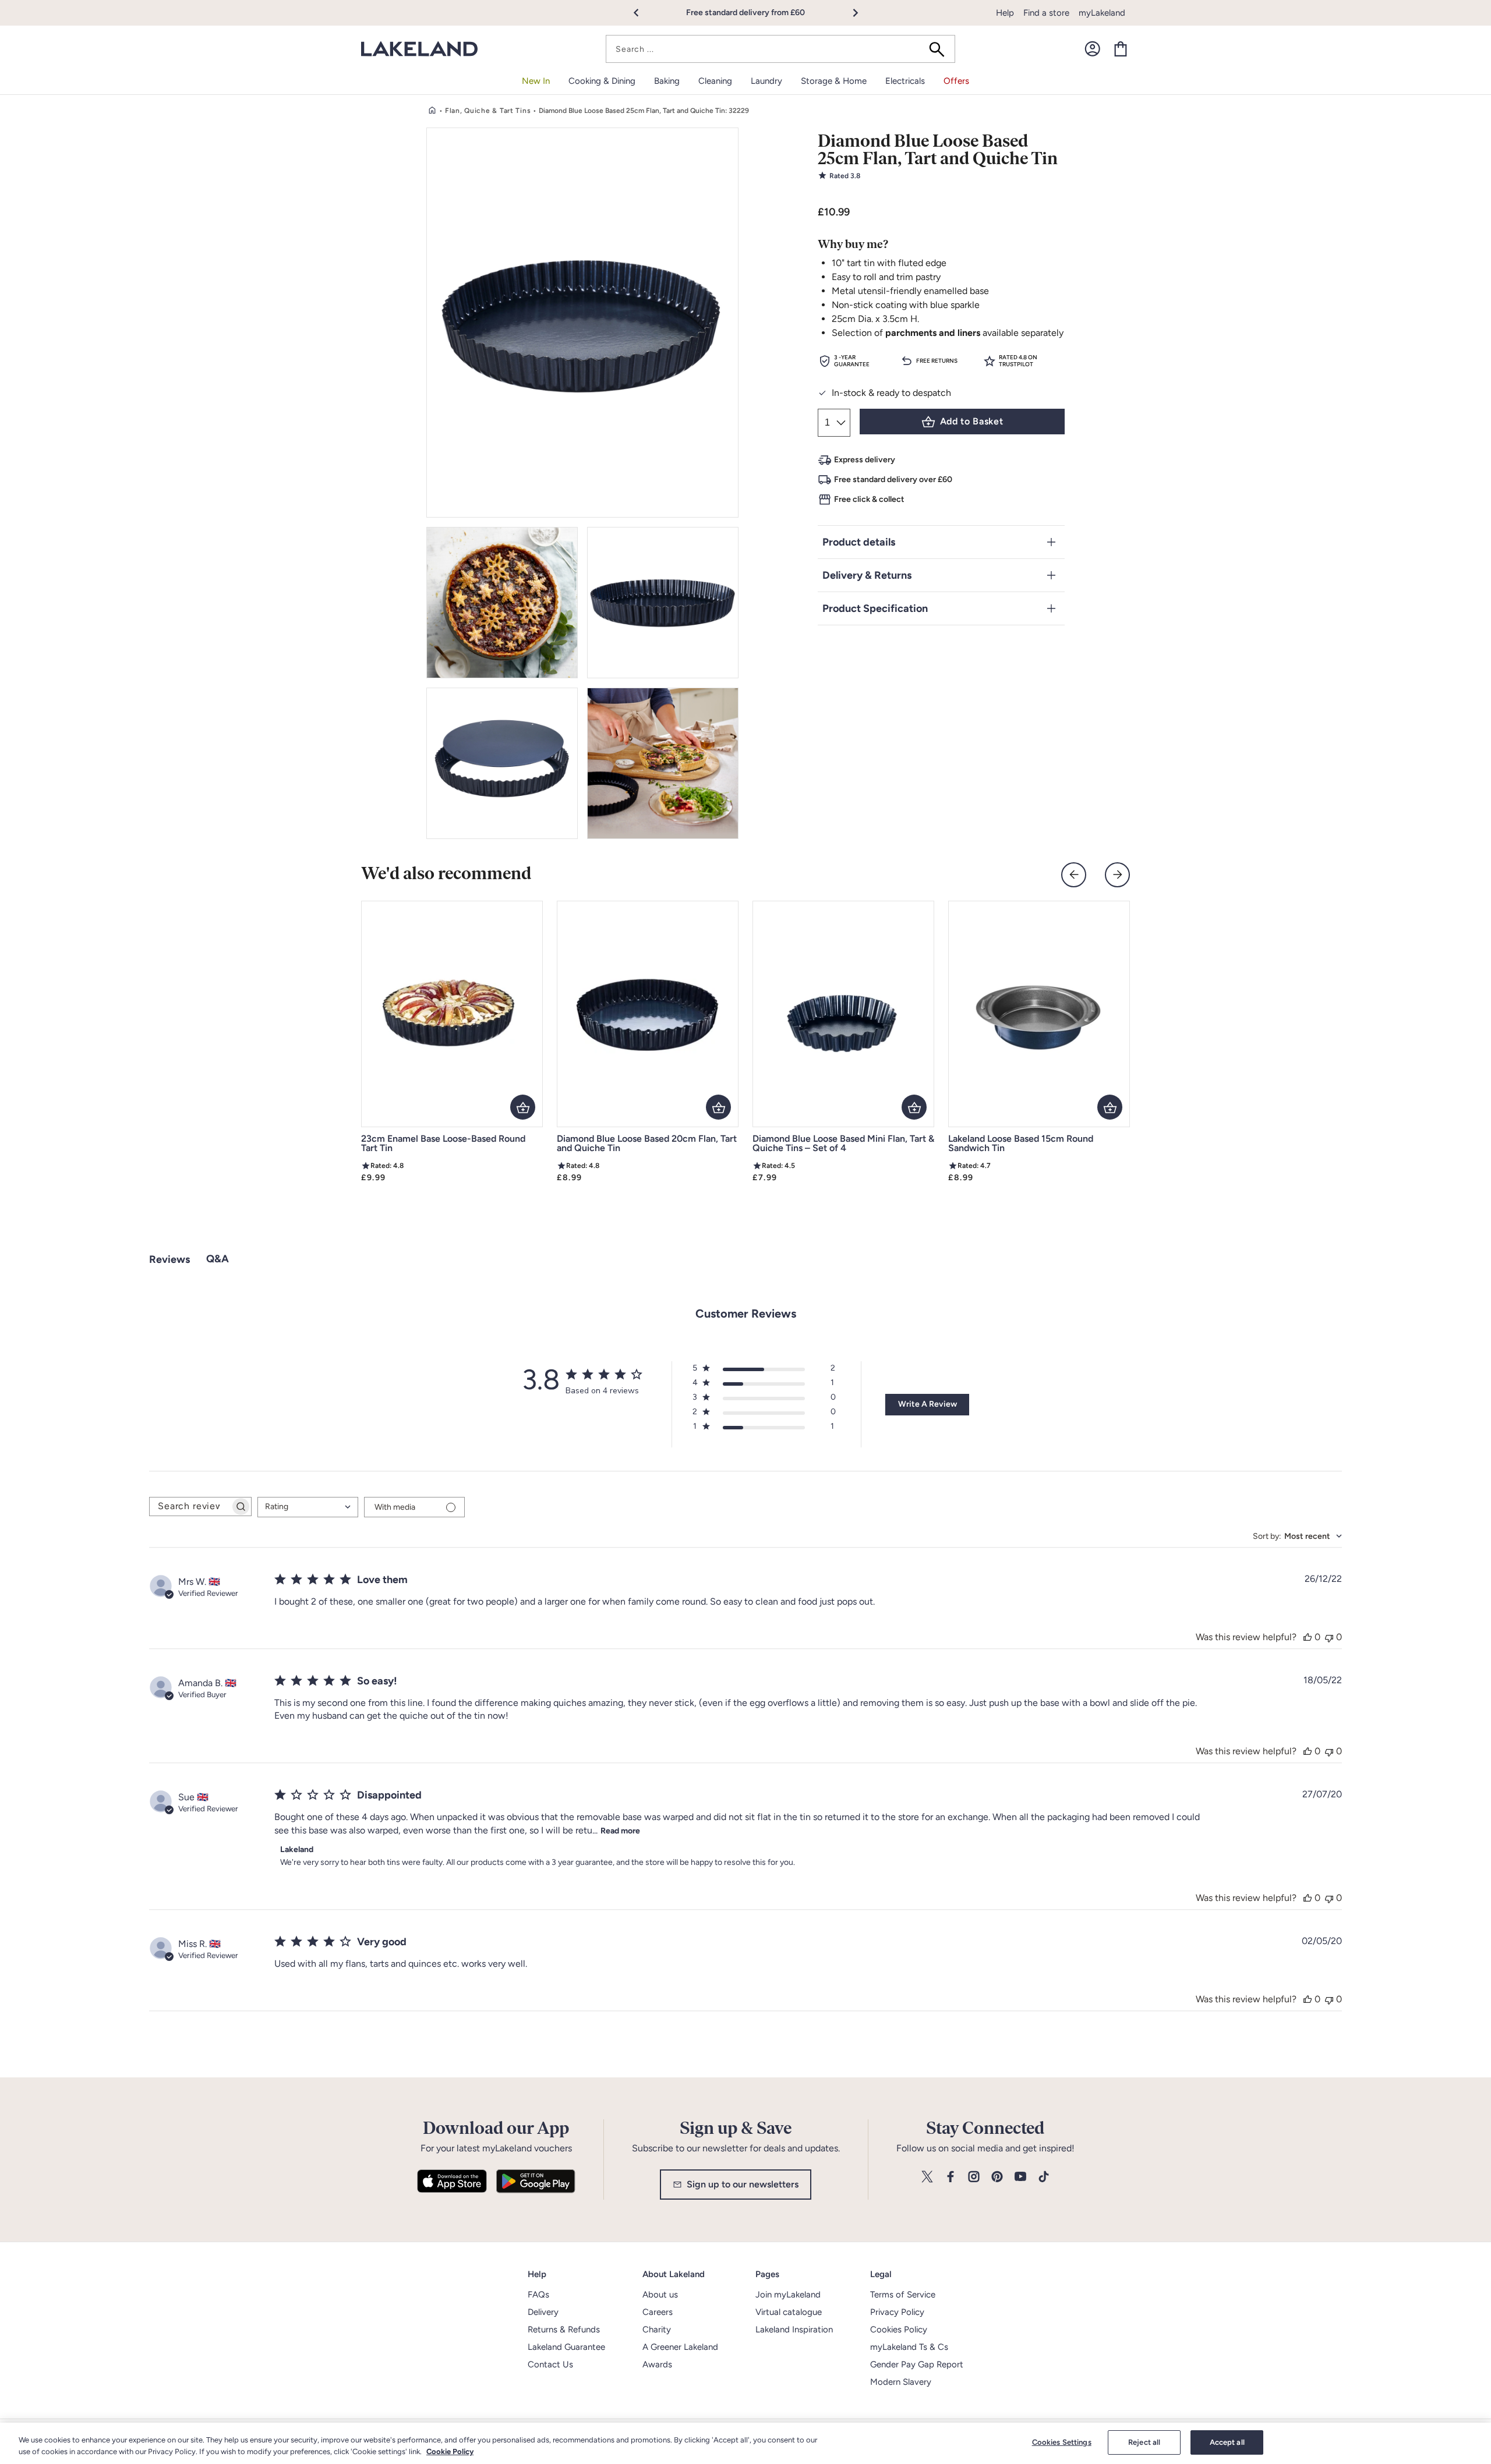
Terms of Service (903, 2295)
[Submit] (941, 49)
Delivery (543, 2312)
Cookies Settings (1062, 2442)
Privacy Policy (897, 2312)
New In (536, 81)
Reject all (1144, 2442)
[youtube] (1020, 2177)
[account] (1093, 49)
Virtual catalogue (789, 2312)
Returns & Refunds (564, 2330)
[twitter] (927, 2177)
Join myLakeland (788, 2295)
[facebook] (951, 2177)
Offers (956, 81)
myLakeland (1102, 13)
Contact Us (550, 2364)
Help (1005, 13)
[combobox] (780, 49)
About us (660, 2295)
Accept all (1227, 2442)
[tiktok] (1044, 2177)
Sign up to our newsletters (743, 2184)
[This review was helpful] (1308, 1637)
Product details (859, 542)
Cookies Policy (899, 2330)
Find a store (1046, 13)
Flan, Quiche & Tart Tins (488, 111)
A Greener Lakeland (680, 2347)
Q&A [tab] (218, 1259)
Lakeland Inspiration (794, 2330)
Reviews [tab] (169, 1259)
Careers (658, 2312)
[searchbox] (190, 1507)
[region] (745, 2443)
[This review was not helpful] (1329, 1637)
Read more (620, 1831)
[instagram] (974, 2177)
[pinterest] (997, 2177)
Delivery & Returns (867, 575)
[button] (643, 13)
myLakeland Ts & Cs (909, 2347)
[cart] (1121, 49)
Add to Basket (971, 421)
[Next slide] (1117, 875)
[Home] (432, 111)
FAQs (538, 2295)
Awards (657, 2364)
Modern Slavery (901, 2382)
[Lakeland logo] (419, 49)
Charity (657, 2330)
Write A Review (928, 1404)
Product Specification (875, 608)
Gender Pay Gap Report (917, 2364)
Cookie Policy (450, 2451)
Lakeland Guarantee (566, 2347)
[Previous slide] (1074, 875)
